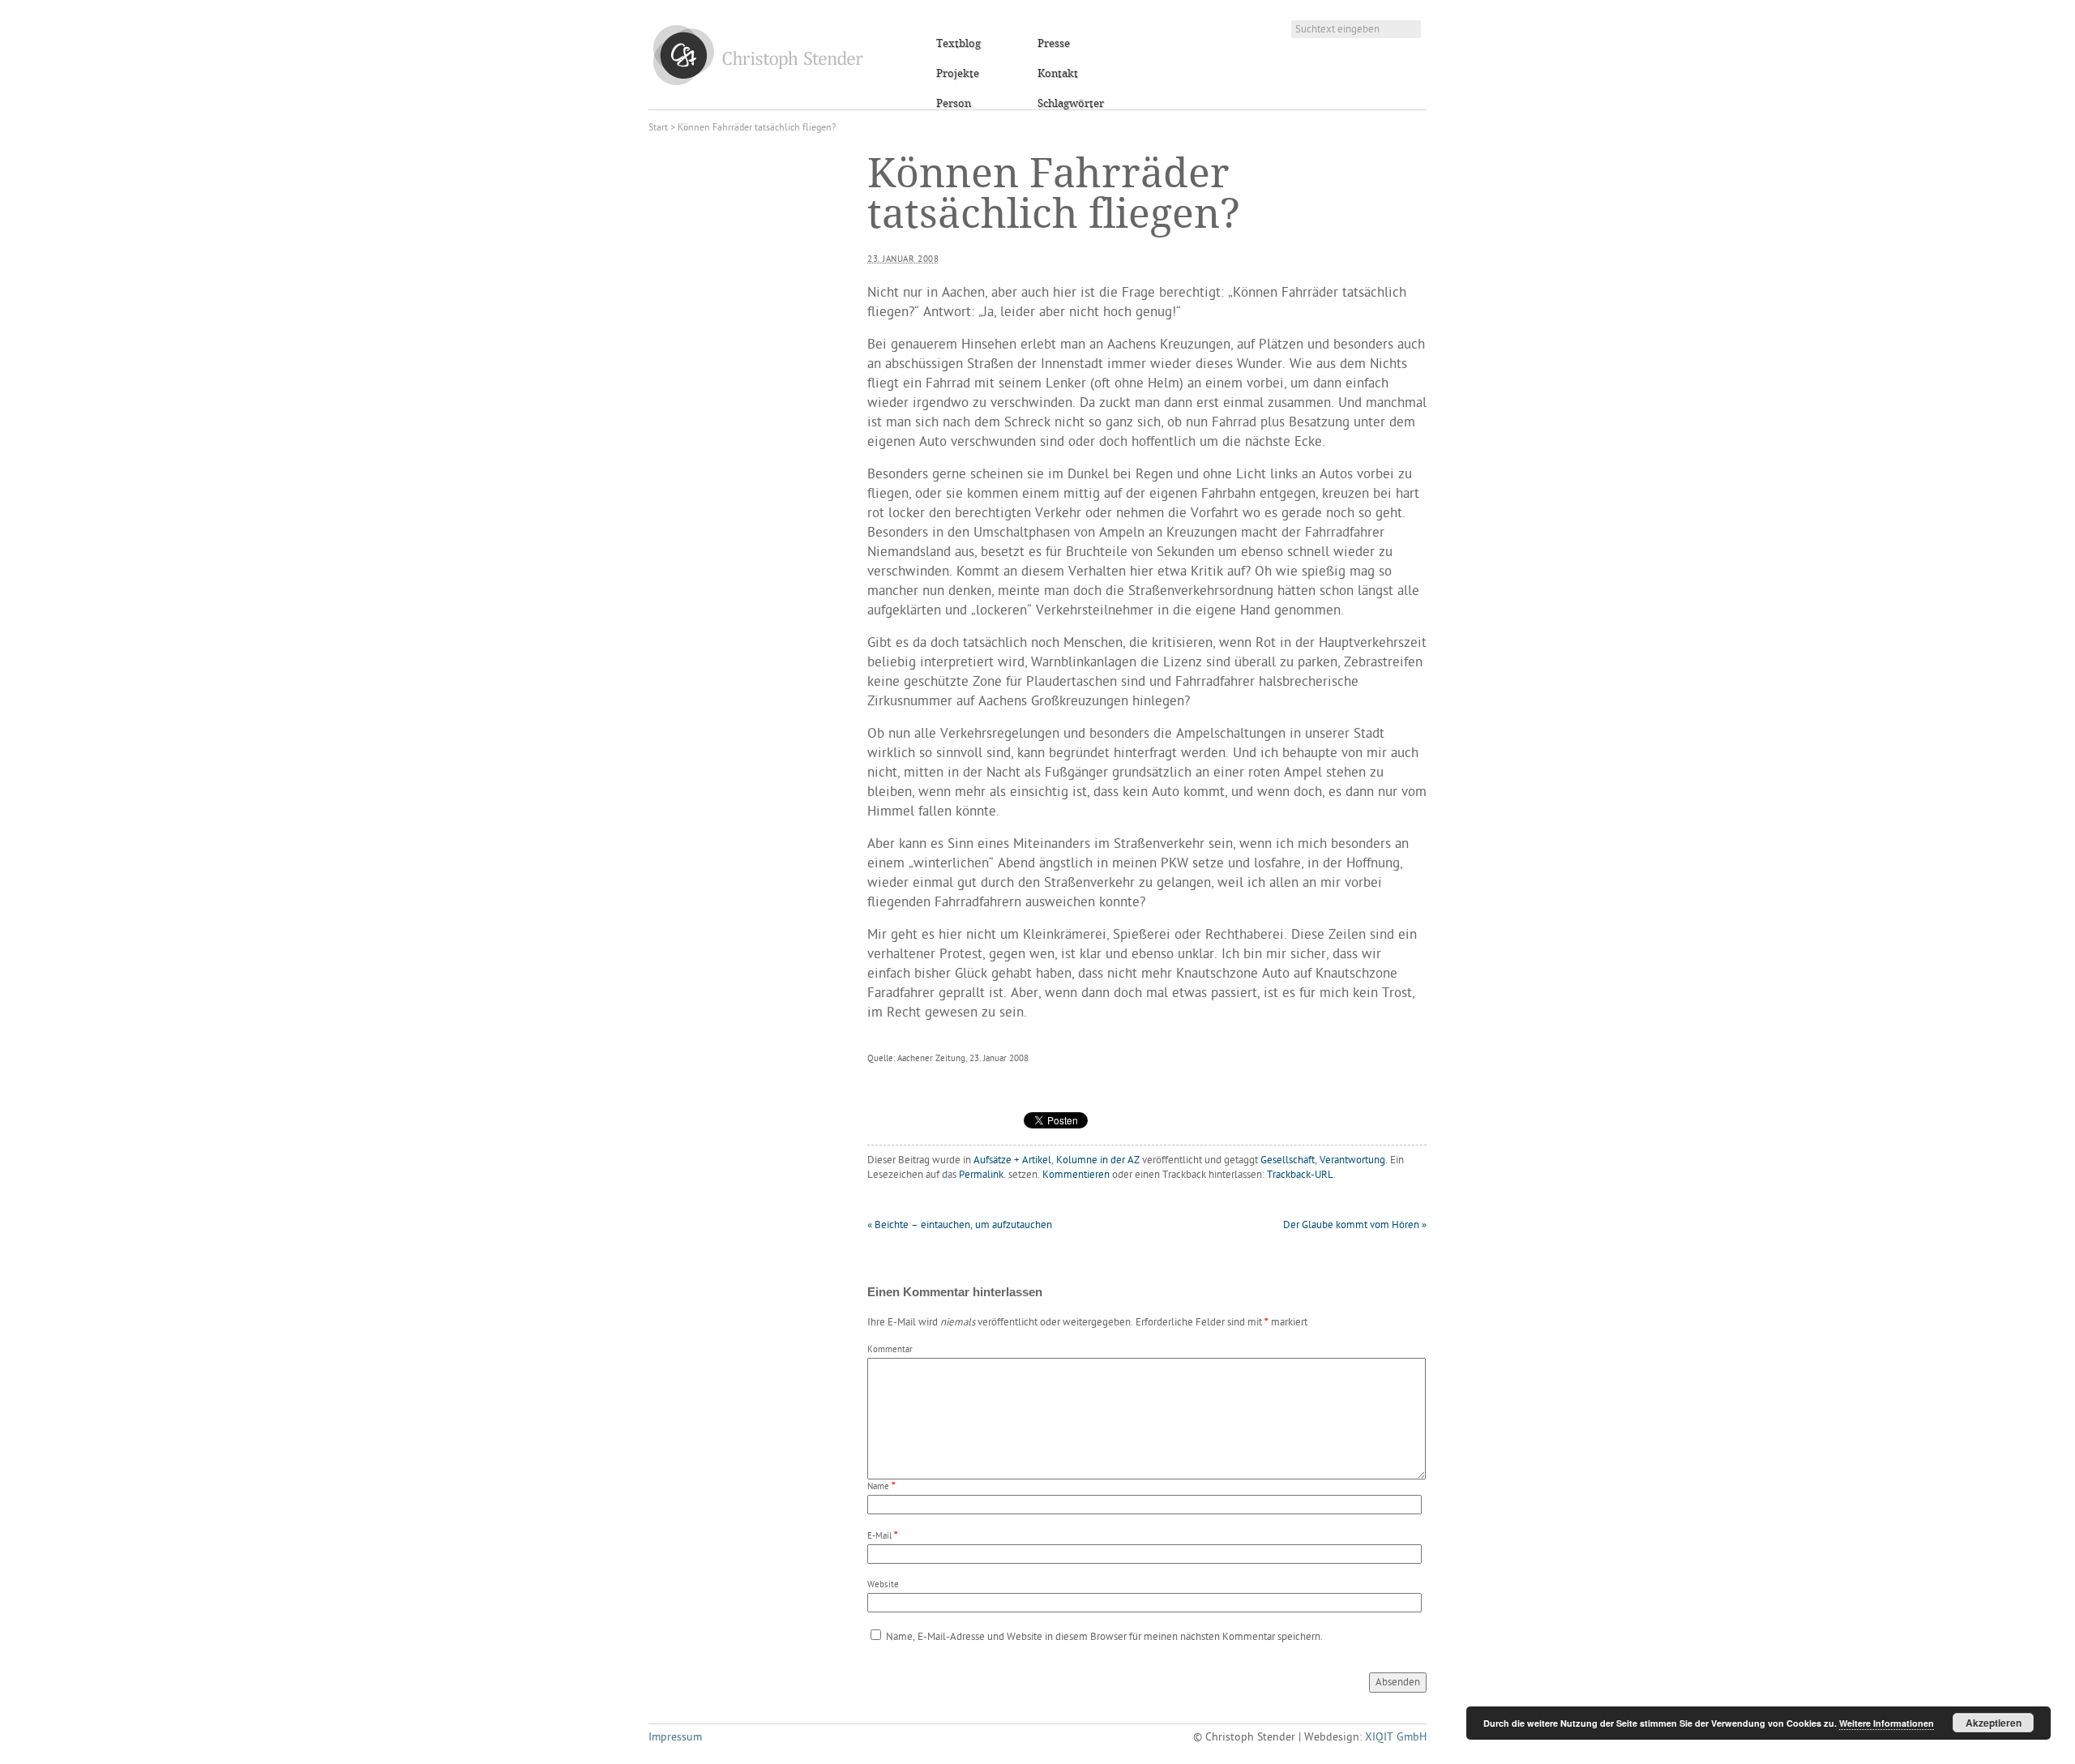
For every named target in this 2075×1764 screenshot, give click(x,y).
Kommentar (890, 1350)
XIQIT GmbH (1396, 1738)
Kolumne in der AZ (1098, 1160)
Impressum (675, 1738)
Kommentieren (1076, 1175)
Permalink (981, 1175)
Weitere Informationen (1887, 1723)
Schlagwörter (1071, 104)
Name (878, 1487)
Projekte (958, 74)
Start (658, 128)
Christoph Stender (758, 55)
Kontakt (1058, 74)
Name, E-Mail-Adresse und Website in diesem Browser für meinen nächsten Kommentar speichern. (1104, 1637)
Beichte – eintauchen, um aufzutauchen (960, 1225)
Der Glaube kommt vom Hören (1355, 1225)
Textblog (958, 44)
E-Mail (879, 1537)
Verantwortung (1352, 1160)
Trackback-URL (1300, 1175)
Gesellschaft (1288, 1160)
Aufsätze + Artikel (1012, 1160)
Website (883, 1585)
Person (954, 104)
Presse (1054, 44)
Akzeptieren (1994, 1723)
